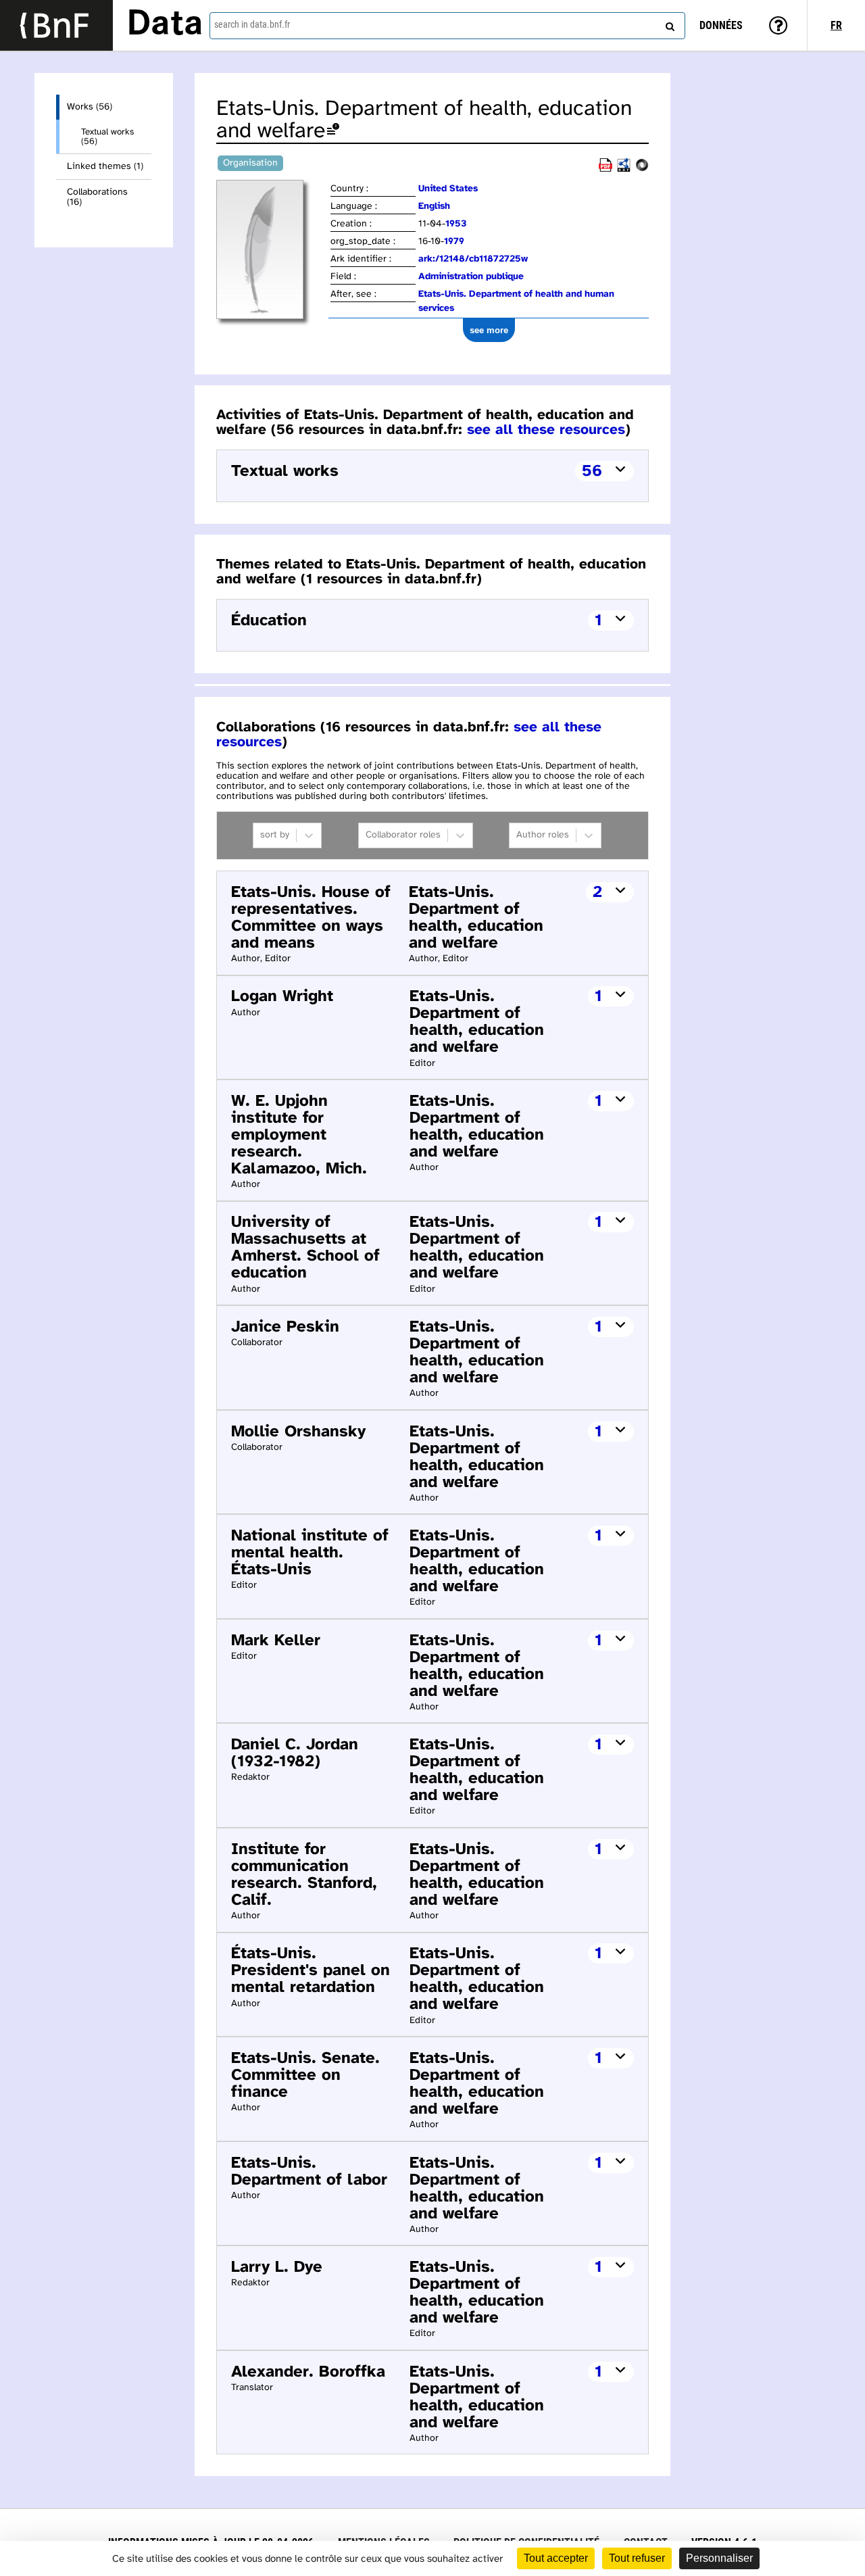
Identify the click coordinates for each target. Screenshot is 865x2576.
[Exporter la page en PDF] (605, 169)
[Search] (668, 24)
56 (592, 471)
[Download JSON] (642, 169)
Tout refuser (637, 2558)
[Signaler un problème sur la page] (333, 131)
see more (489, 330)
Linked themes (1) (105, 167)
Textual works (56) (107, 137)
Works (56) (90, 107)
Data (165, 25)
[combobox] (447, 26)
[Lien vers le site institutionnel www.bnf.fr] (56, 25)
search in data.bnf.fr (252, 24)
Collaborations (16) (97, 197)
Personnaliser (719, 2558)
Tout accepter (556, 2558)
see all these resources (546, 430)
